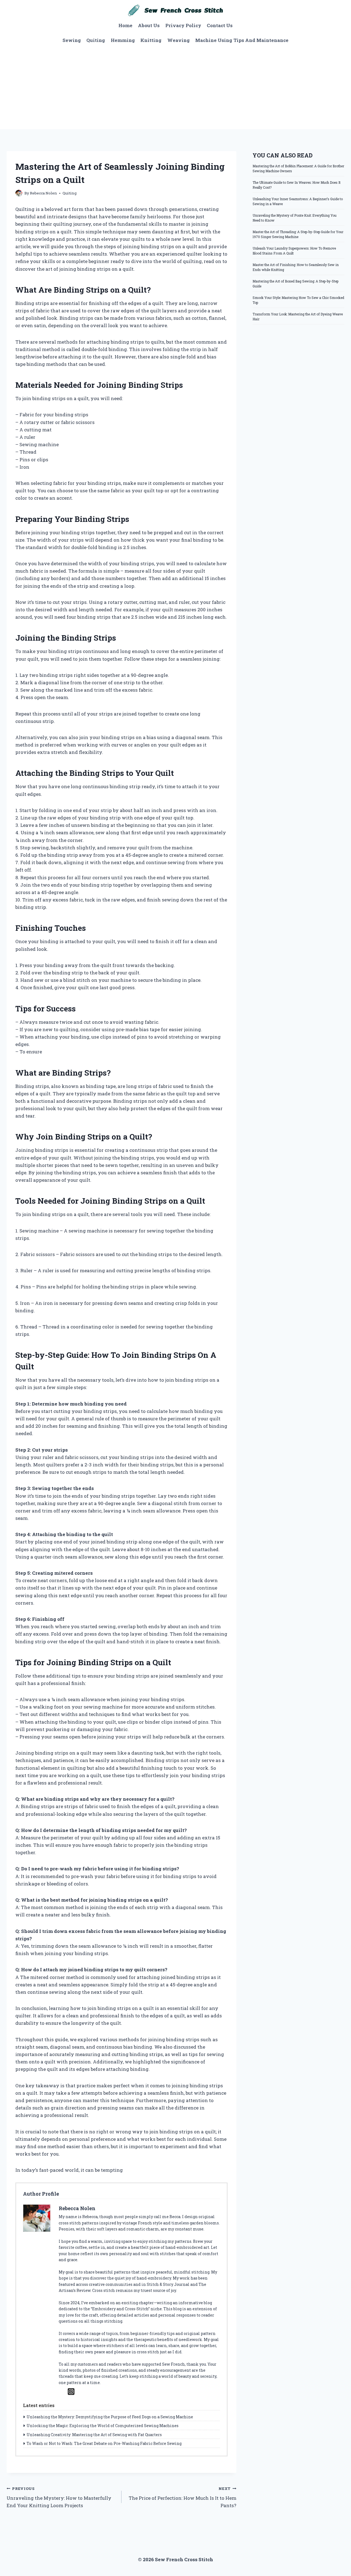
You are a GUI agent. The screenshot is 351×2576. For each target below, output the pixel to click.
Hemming (123, 40)
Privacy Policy (183, 25)
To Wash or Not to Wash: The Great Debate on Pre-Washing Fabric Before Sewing (104, 2443)
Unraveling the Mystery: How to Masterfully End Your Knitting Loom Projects (59, 2497)
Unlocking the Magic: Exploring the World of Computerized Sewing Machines (103, 2426)
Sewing (72, 40)
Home (125, 25)
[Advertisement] (175, 88)
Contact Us (220, 25)
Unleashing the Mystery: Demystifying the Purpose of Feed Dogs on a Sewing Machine (110, 2417)
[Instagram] (71, 2392)
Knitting (151, 40)
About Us (149, 25)
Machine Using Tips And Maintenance (242, 40)
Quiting (96, 40)
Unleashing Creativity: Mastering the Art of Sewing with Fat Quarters (94, 2435)
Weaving (179, 40)
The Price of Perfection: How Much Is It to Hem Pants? (182, 2497)
